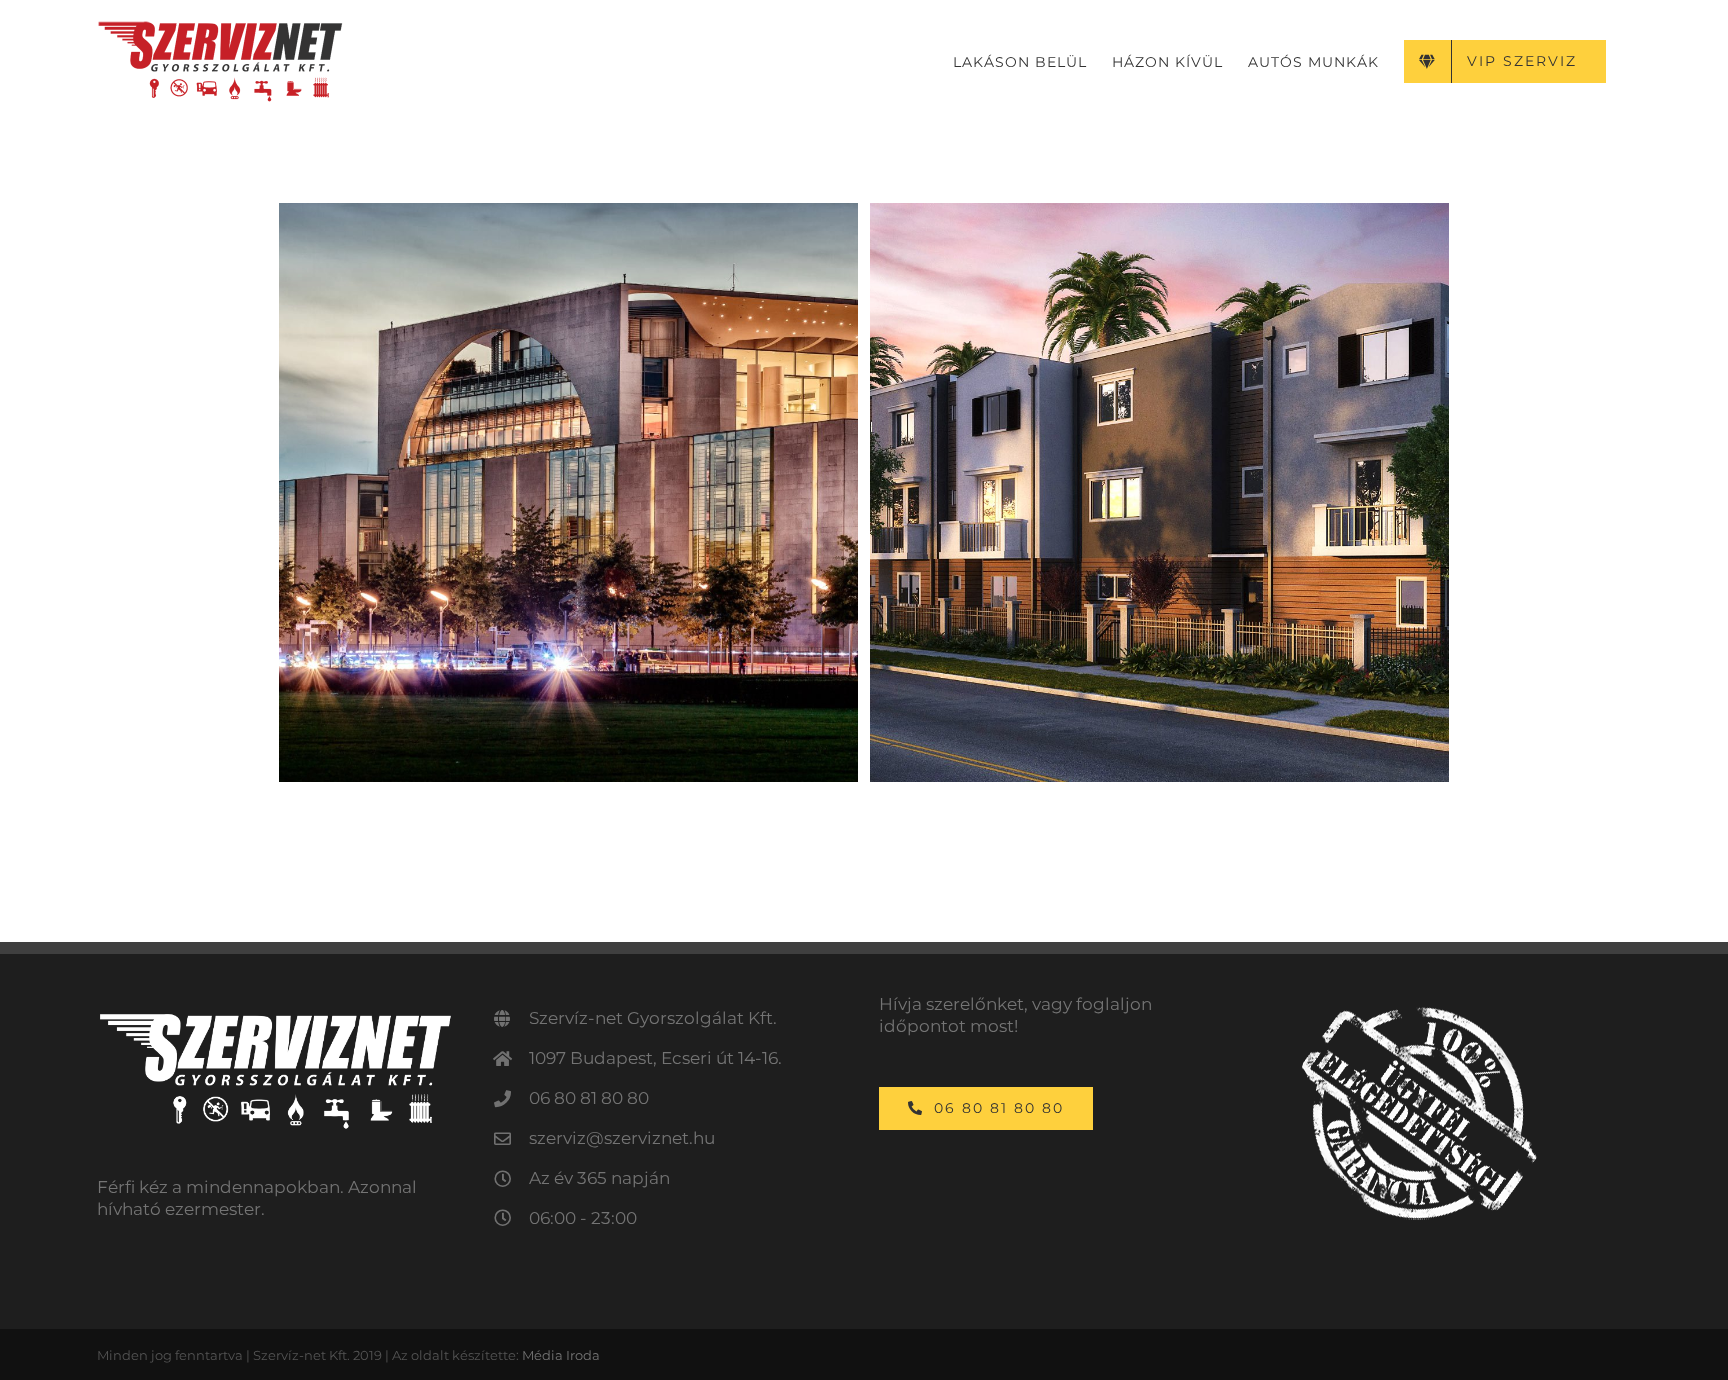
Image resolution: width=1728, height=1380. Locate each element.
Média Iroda (561, 1355)
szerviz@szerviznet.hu (622, 1138)
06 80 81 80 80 (589, 1098)
